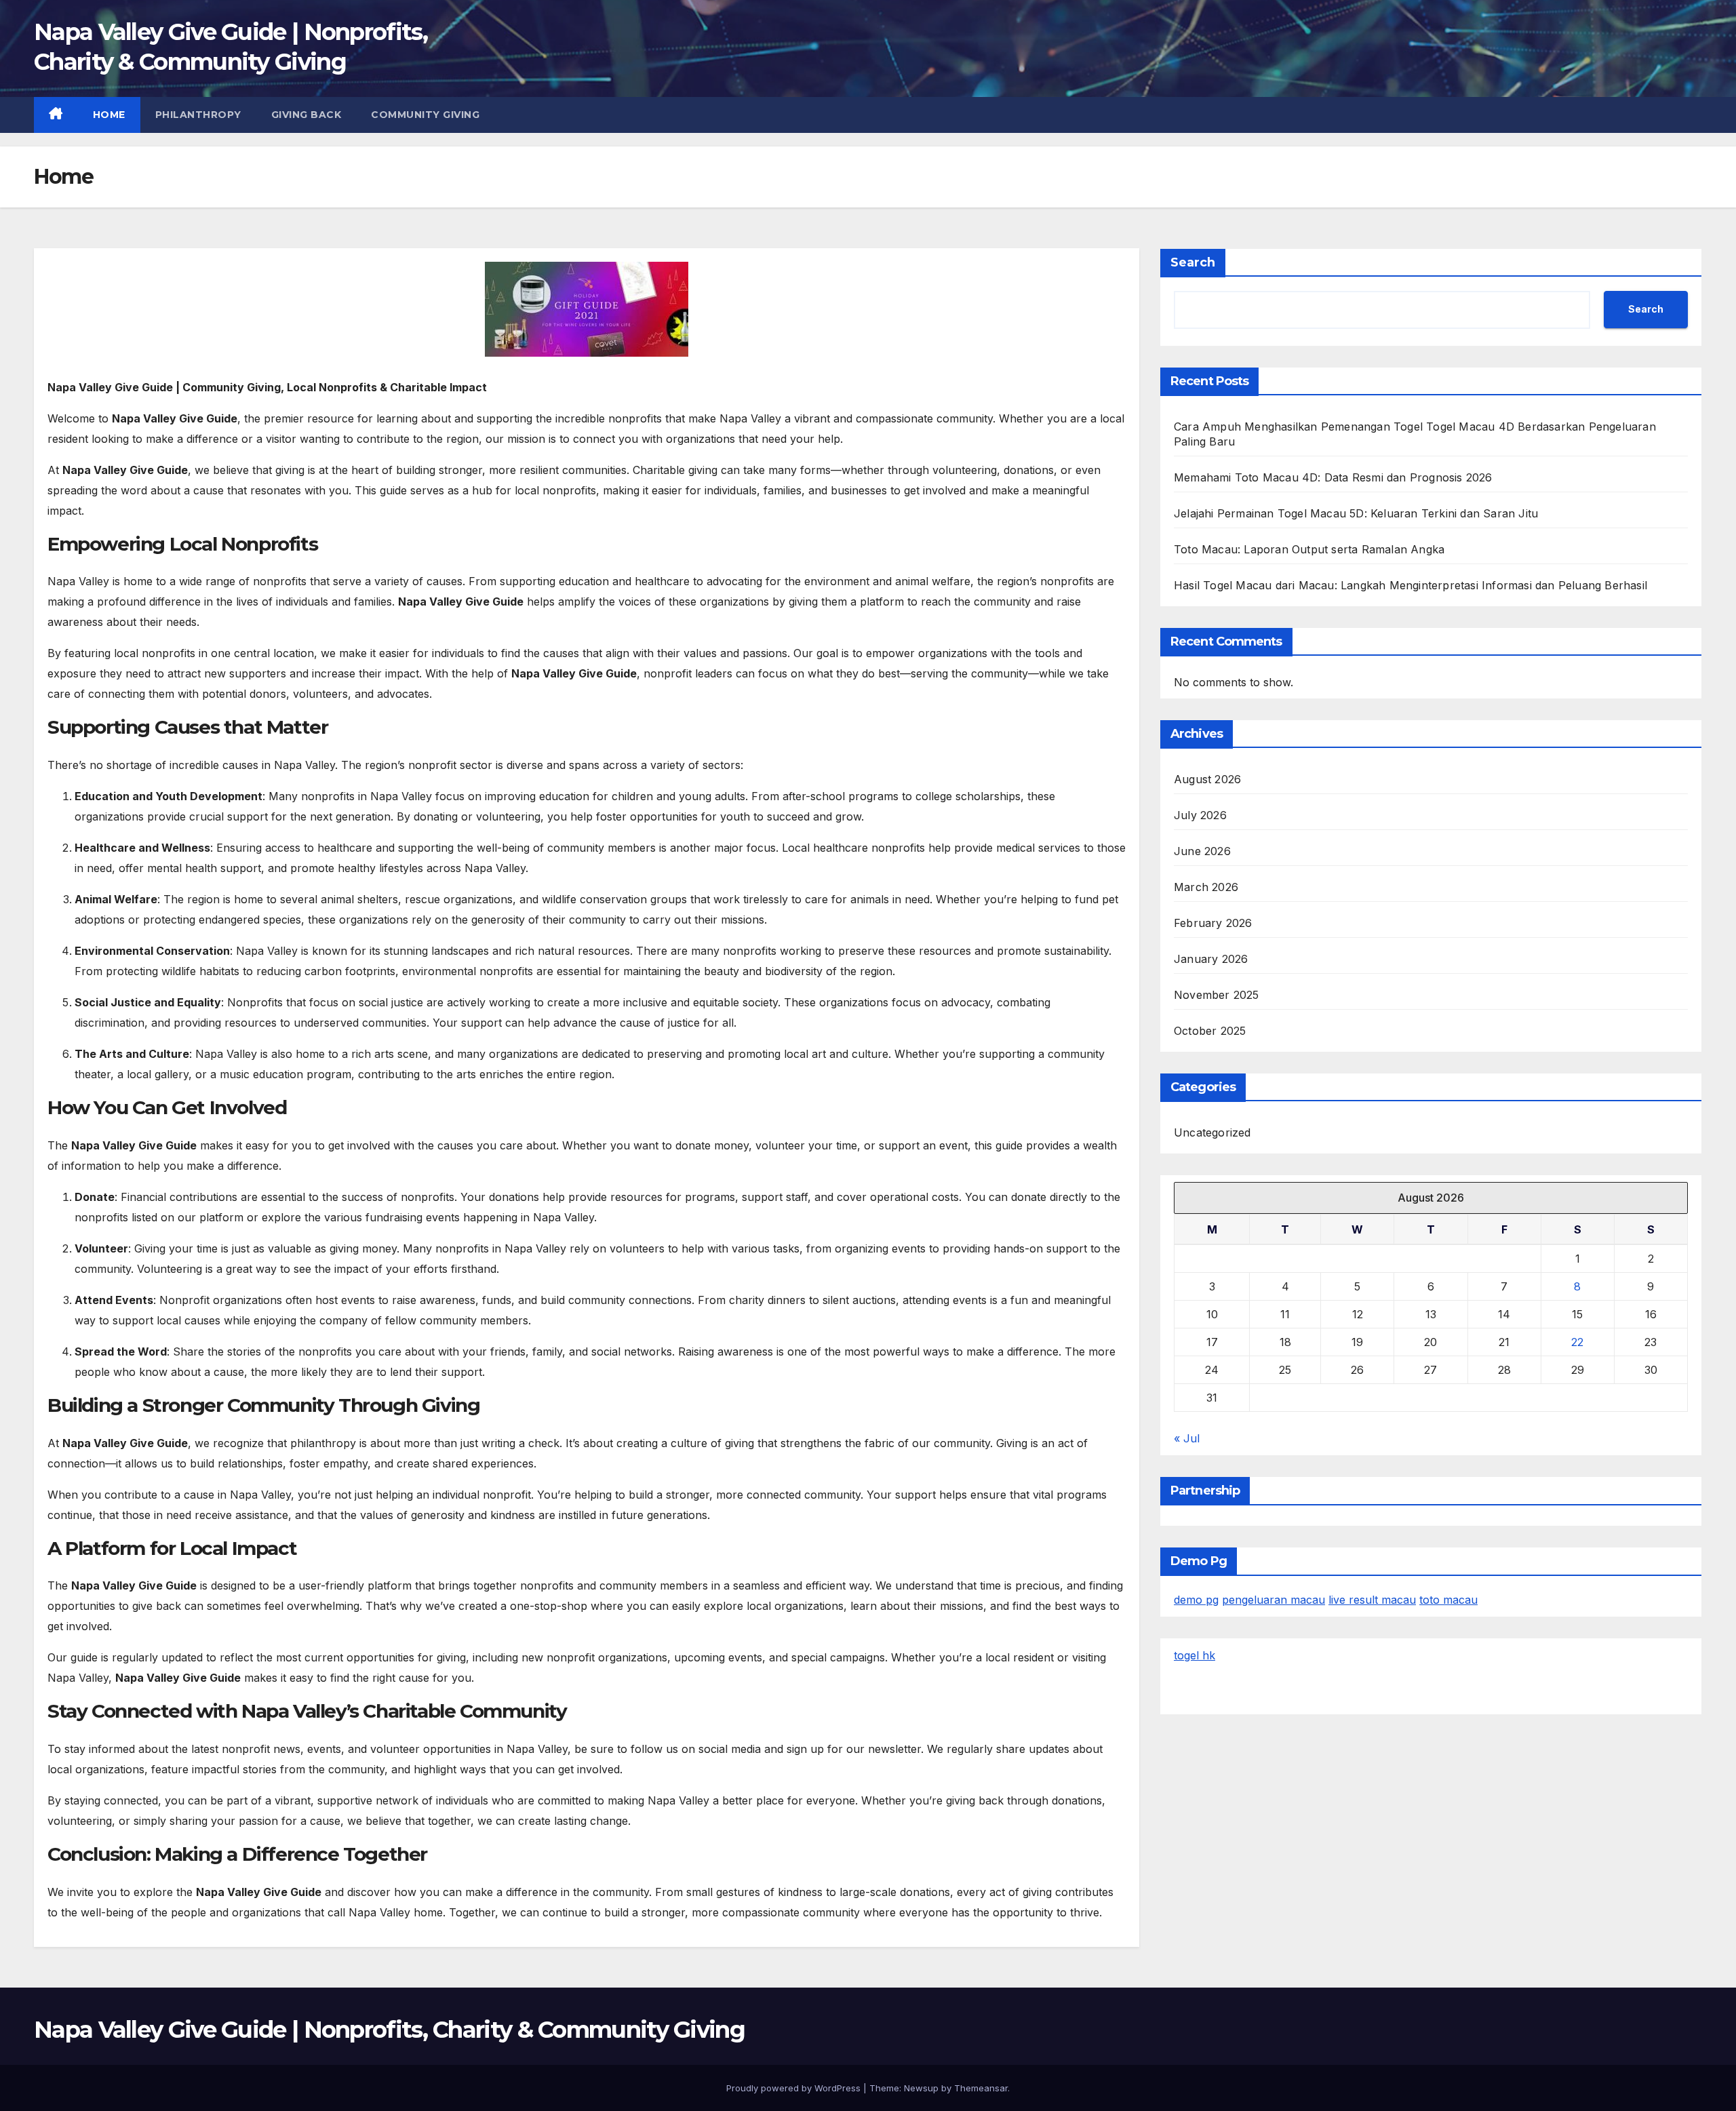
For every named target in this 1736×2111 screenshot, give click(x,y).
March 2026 (1206, 887)
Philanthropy (198, 115)
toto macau (1448, 1600)
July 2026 (1200, 815)
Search (1193, 262)
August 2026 (1207, 779)
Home (109, 115)
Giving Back (307, 115)
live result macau (1372, 1600)
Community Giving (425, 115)
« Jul (1187, 1438)
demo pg (1196, 1600)
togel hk (1195, 1655)
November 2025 (1217, 995)
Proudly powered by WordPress (795, 2088)
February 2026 (1213, 923)
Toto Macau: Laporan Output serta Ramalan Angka (1309, 549)
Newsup (921, 2088)
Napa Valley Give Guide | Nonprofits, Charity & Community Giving (389, 2030)
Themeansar (981, 2088)
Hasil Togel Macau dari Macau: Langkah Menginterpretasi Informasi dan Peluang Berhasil (1410, 585)
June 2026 (1202, 851)
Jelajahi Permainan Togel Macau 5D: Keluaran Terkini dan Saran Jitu (1356, 513)
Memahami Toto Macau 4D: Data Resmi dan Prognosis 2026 (1333, 477)
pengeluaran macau (1274, 1600)
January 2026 (1211, 959)
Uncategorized (1212, 1132)
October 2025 (1210, 1031)
